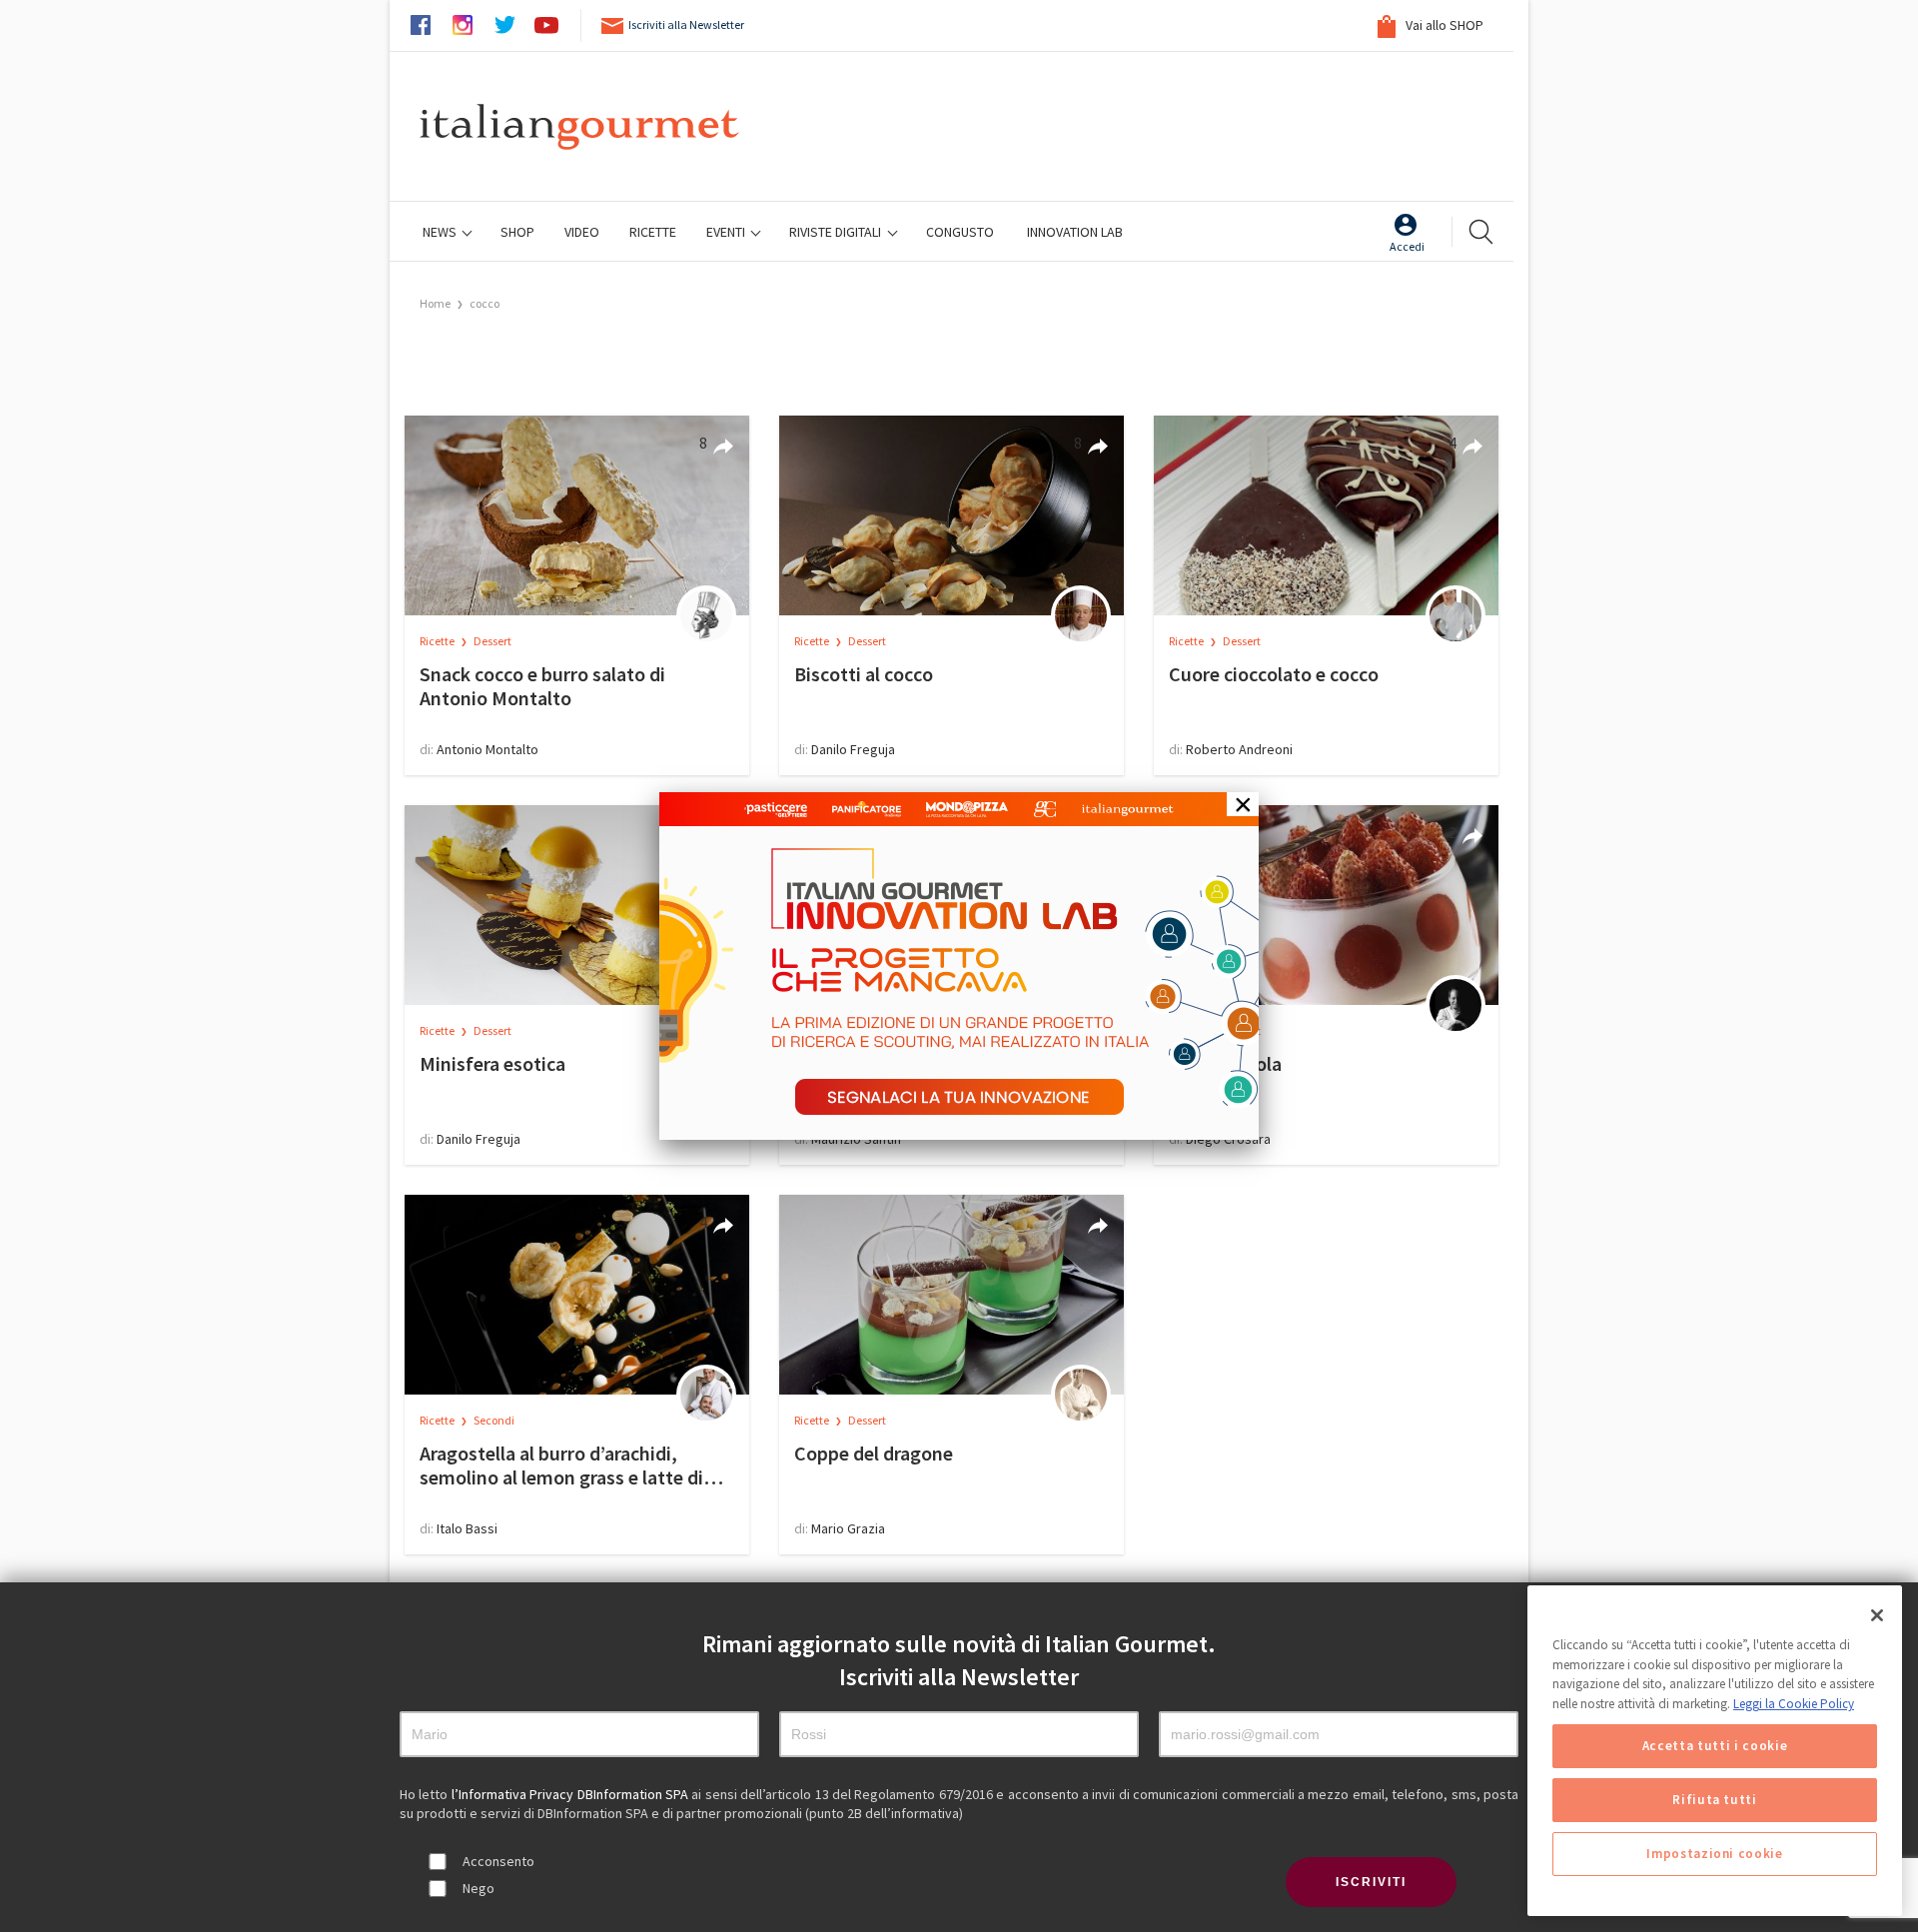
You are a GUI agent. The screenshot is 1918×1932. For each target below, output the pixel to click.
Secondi (494, 1420)
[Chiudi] (1877, 1615)
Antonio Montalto (487, 749)
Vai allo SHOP (1443, 25)
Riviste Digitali (837, 232)
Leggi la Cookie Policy (1794, 1704)
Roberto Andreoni (1239, 749)
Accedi (1407, 246)
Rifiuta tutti (1715, 1800)
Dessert (492, 641)
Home (435, 303)
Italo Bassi (467, 1528)
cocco (484, 303)
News (441, 232)
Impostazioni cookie (1714, 1854)
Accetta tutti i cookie (1715, 1746)
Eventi (727, 232)
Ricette (438, 641)
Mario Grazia (848, 1528)
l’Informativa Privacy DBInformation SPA (572, 1794)
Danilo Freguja (853, 749)
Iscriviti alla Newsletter (686, 24)
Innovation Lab (1075, 232)
